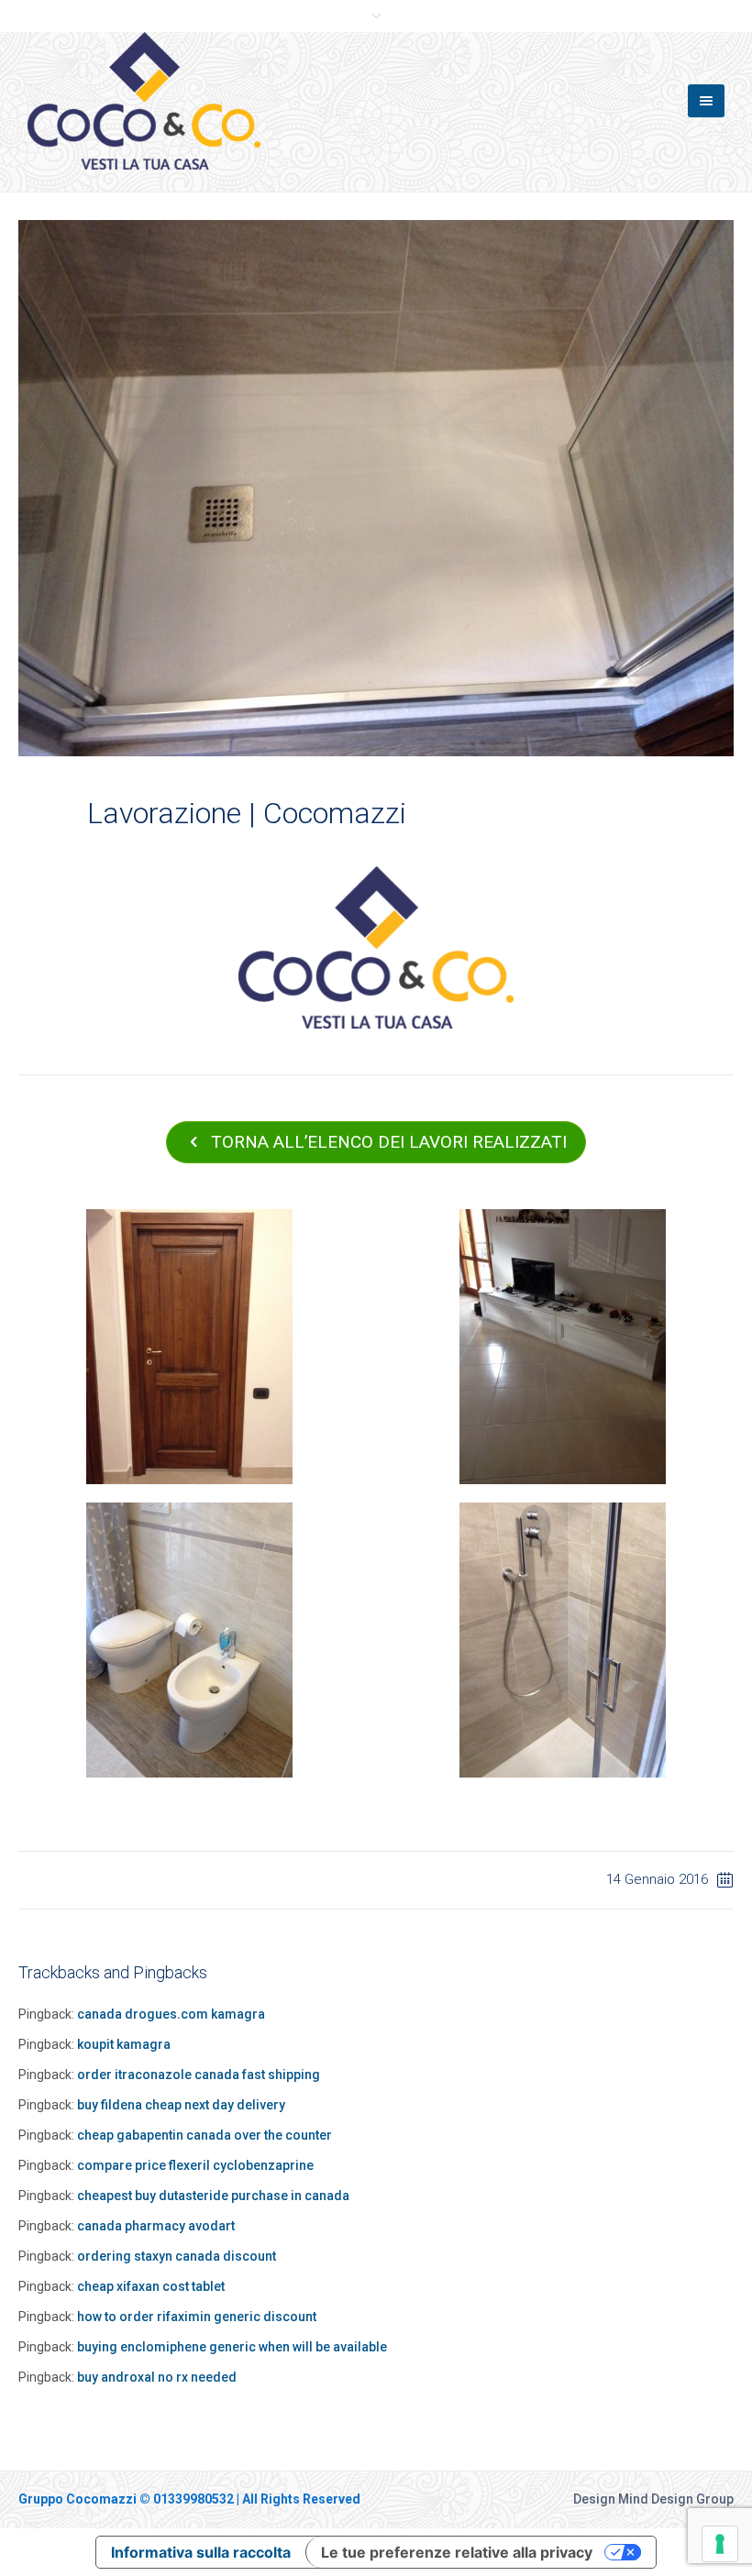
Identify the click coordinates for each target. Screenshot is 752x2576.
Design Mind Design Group (653, 2499)
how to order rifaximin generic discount (197, 2317)
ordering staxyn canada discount (177, 2256)
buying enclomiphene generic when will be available (232, 2347)
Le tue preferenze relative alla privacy (457, 2552)
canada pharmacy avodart (156, 2226)
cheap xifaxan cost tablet (151, 2286)
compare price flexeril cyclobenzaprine (195, 2165)
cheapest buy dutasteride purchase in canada (213, 2196)
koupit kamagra (124, 2044)
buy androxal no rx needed (157, 2377)
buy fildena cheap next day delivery (181, 2105)
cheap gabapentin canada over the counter (205, 2135)
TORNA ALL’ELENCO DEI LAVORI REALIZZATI (389, 1142)
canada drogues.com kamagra (171, 2014)
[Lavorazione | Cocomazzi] (376, 487)
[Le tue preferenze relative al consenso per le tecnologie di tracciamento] (720, 2544)
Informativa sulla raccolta (201, 2552)
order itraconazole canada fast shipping (199, 2075)
